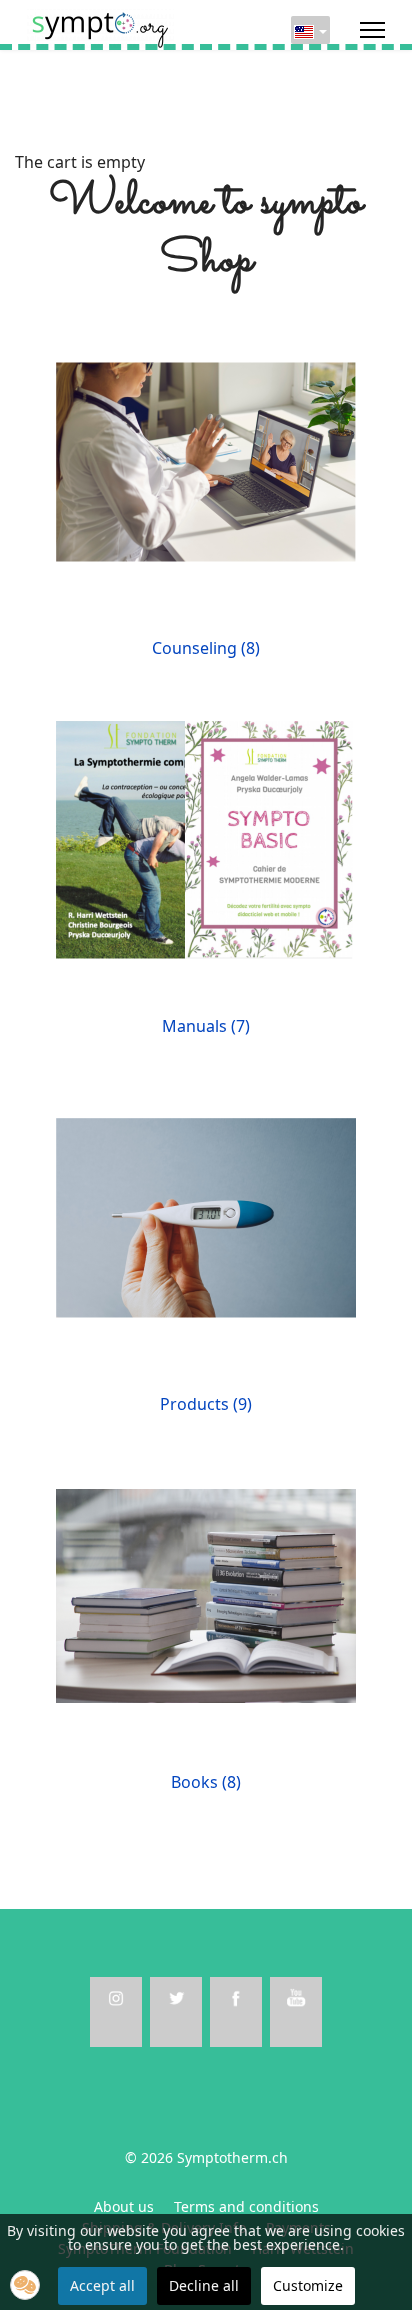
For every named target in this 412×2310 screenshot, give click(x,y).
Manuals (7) (206, 1026)
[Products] (206, 1216)
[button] (25, 2285)
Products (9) (206, 1404)
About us (124, 2206)
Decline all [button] (204, 2285)
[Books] (206, 1594)
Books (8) (206, 1782)
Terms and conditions (246, 2206)
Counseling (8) (206, 648)
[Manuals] (206, 838)
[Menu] (372, 30)
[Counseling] (206, 460)
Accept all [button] (102, 2285)
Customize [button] (308, 2285)
